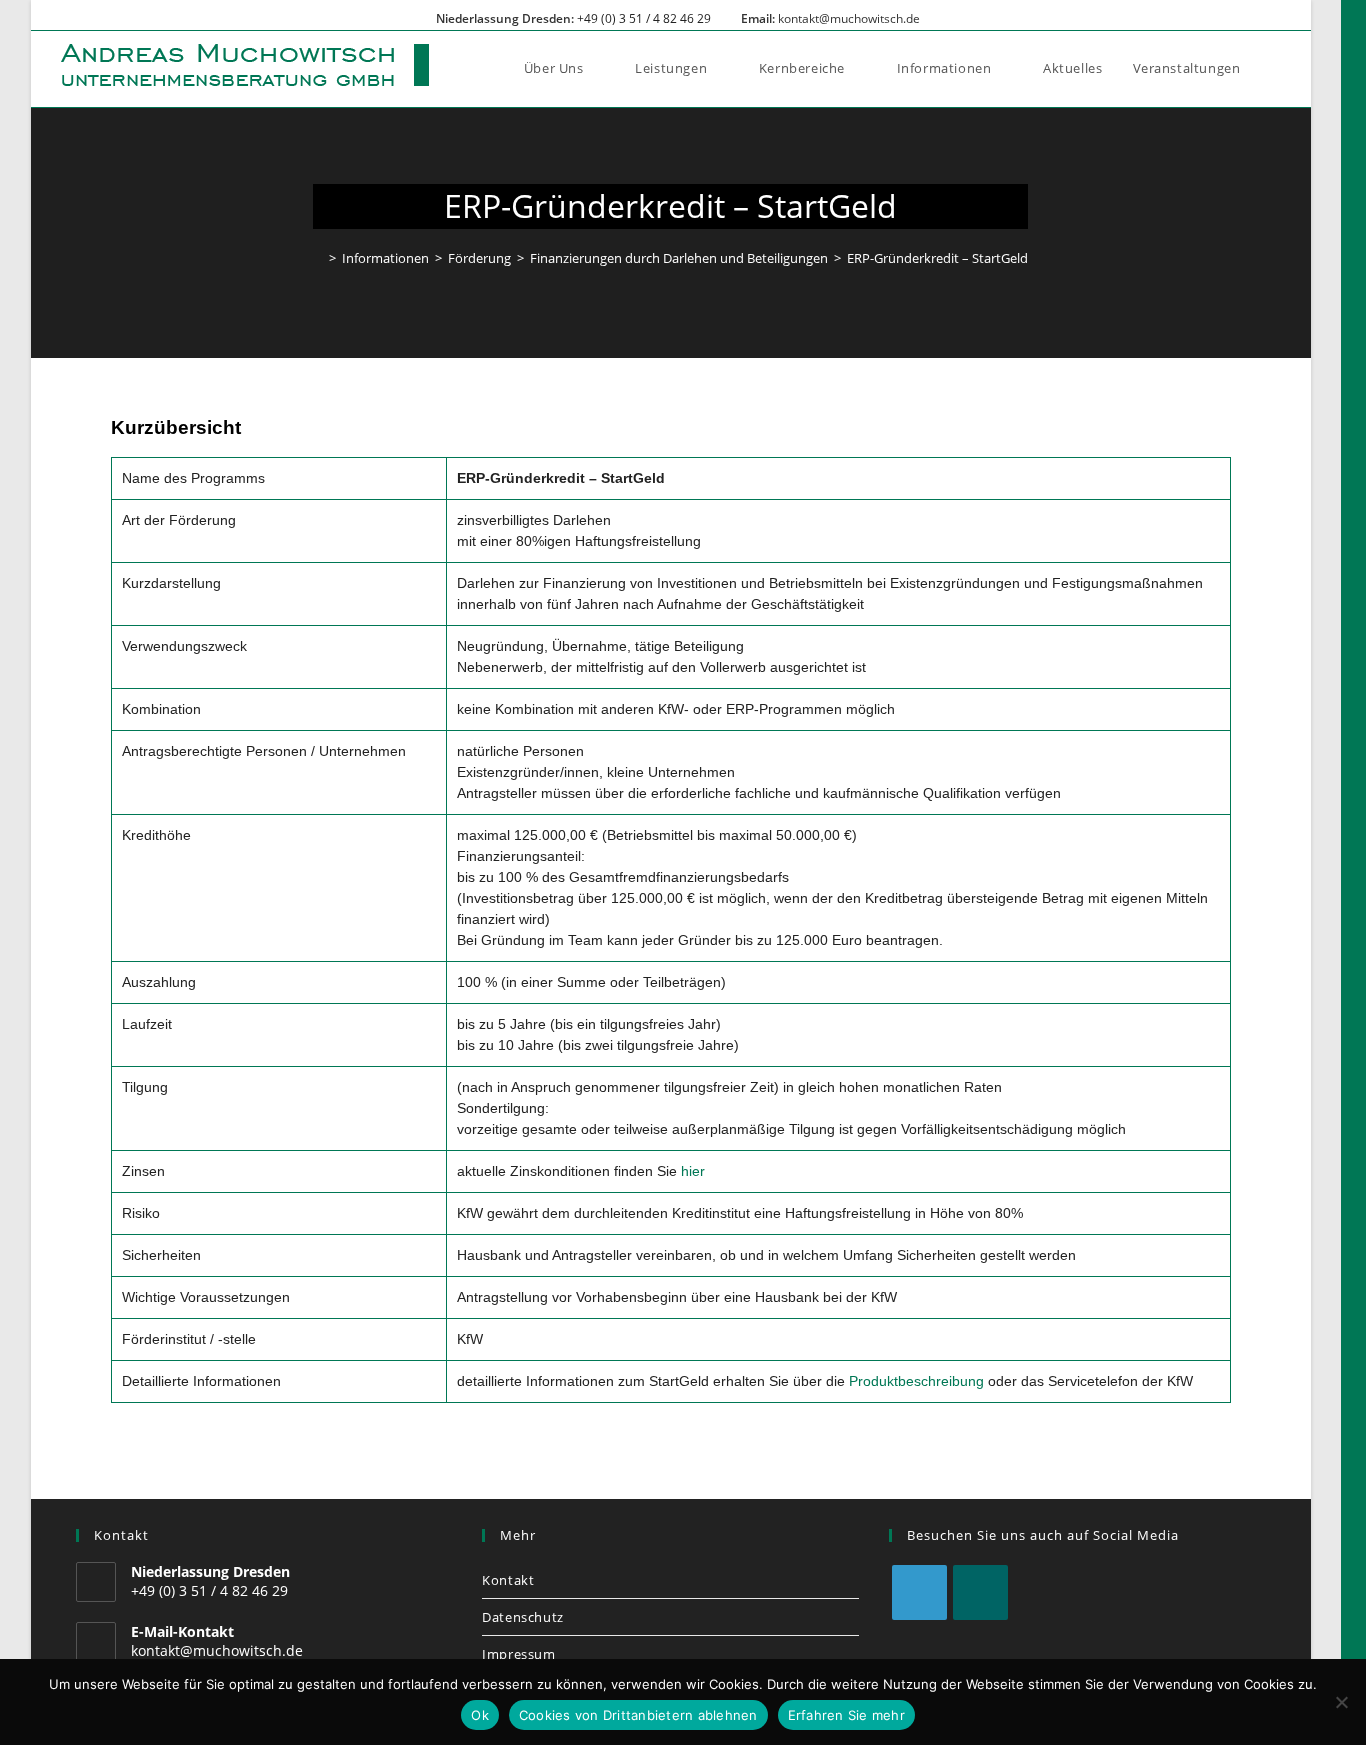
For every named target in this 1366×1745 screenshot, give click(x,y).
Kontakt (508, 1580)
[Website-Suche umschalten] (1276, 68)
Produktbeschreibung (916, 1381)
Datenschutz (523, 1617)
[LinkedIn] (919, 1592)
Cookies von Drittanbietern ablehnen (638, 1715)
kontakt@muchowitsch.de (849, 18)
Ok (480, 1715)
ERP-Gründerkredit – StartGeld (937, 258)
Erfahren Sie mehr (846, 1715)
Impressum (518, 1654)
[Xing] (980, 1592)
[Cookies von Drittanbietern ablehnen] (1341, 1702)
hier (693, 1171)
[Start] (318, 258)
